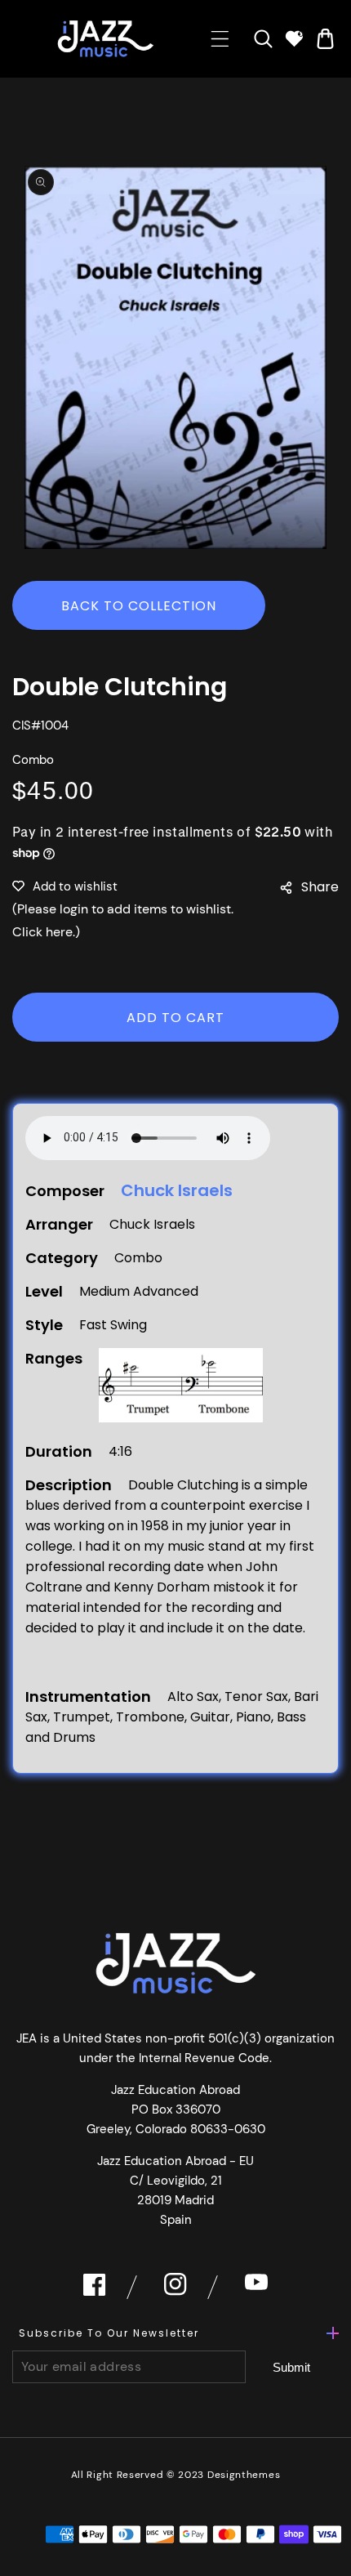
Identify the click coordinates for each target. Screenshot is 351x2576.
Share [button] (320, 887)
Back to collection (139, 606)
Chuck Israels (177, 1191)
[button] (220, 39)
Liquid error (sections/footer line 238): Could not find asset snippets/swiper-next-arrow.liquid (292, 2368)
